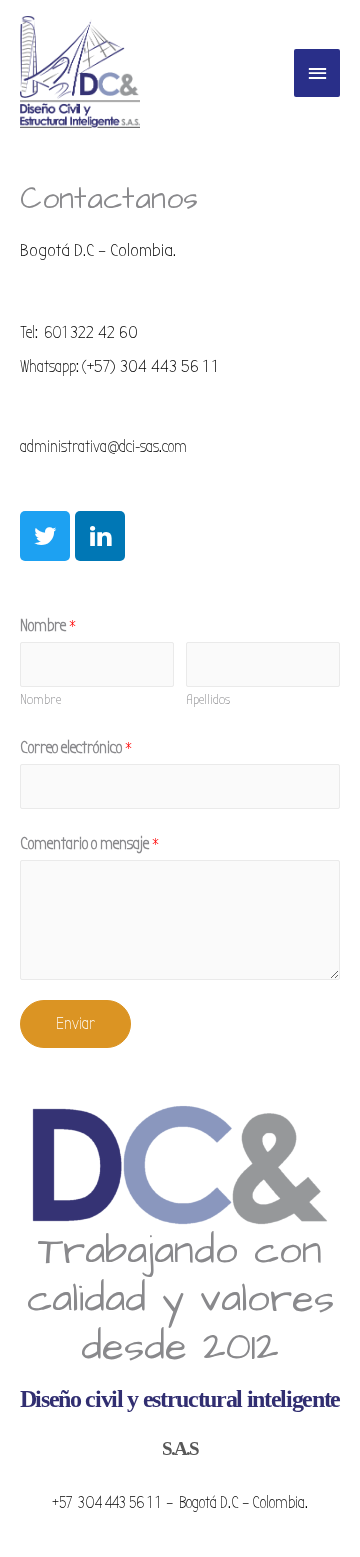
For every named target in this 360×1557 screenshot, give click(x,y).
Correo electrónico (76, 747)
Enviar (75, 1023)
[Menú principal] (317, 73)
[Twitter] (45, 536)
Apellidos (208, 699)
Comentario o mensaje (89, 843)
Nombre (48, 625)
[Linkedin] (100, 536)
